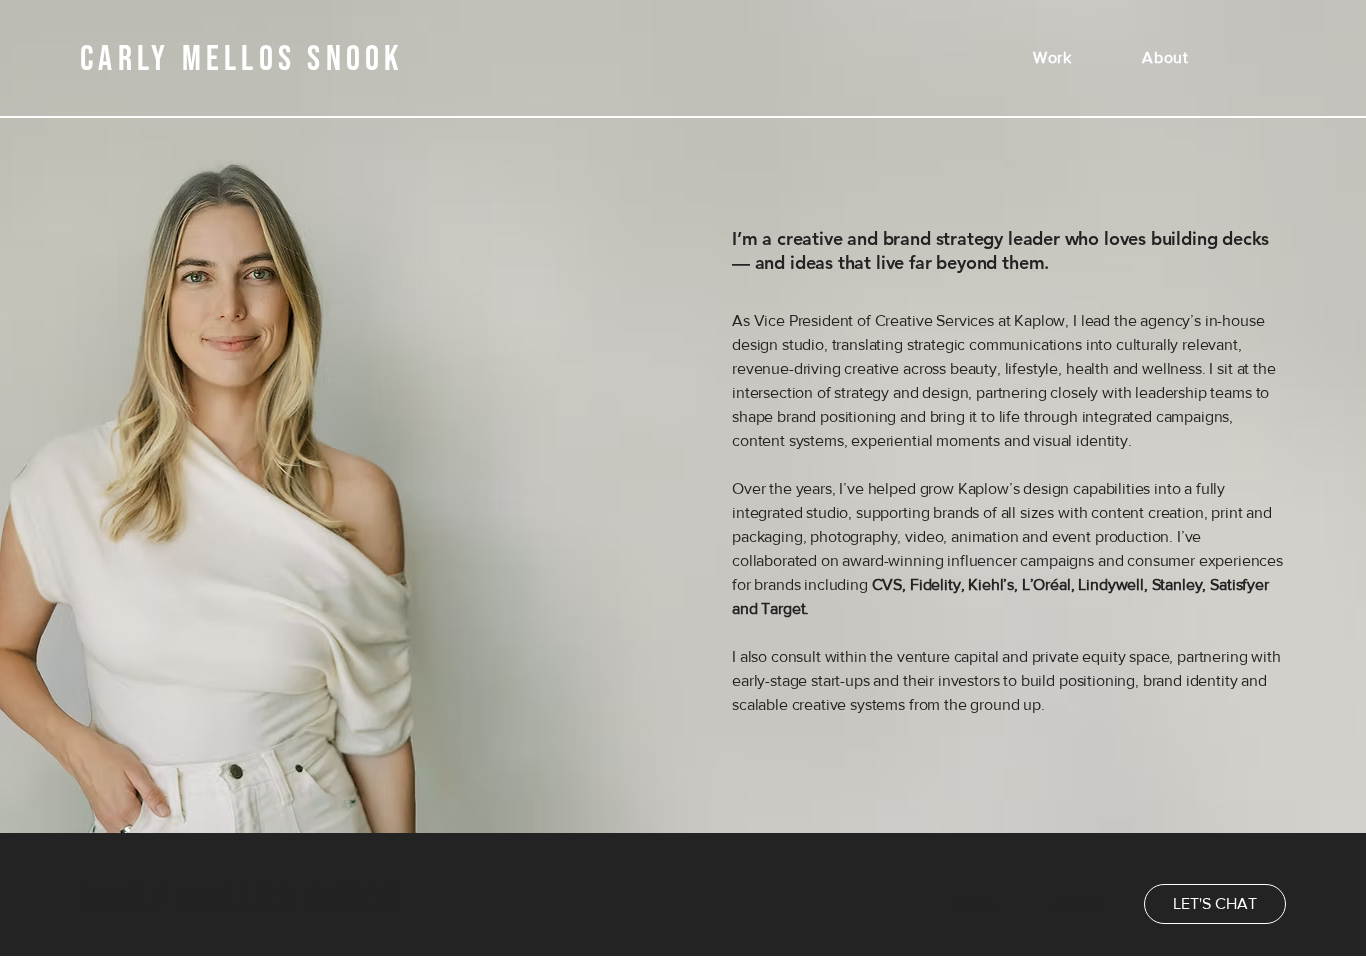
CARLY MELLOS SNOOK (242, 900)
